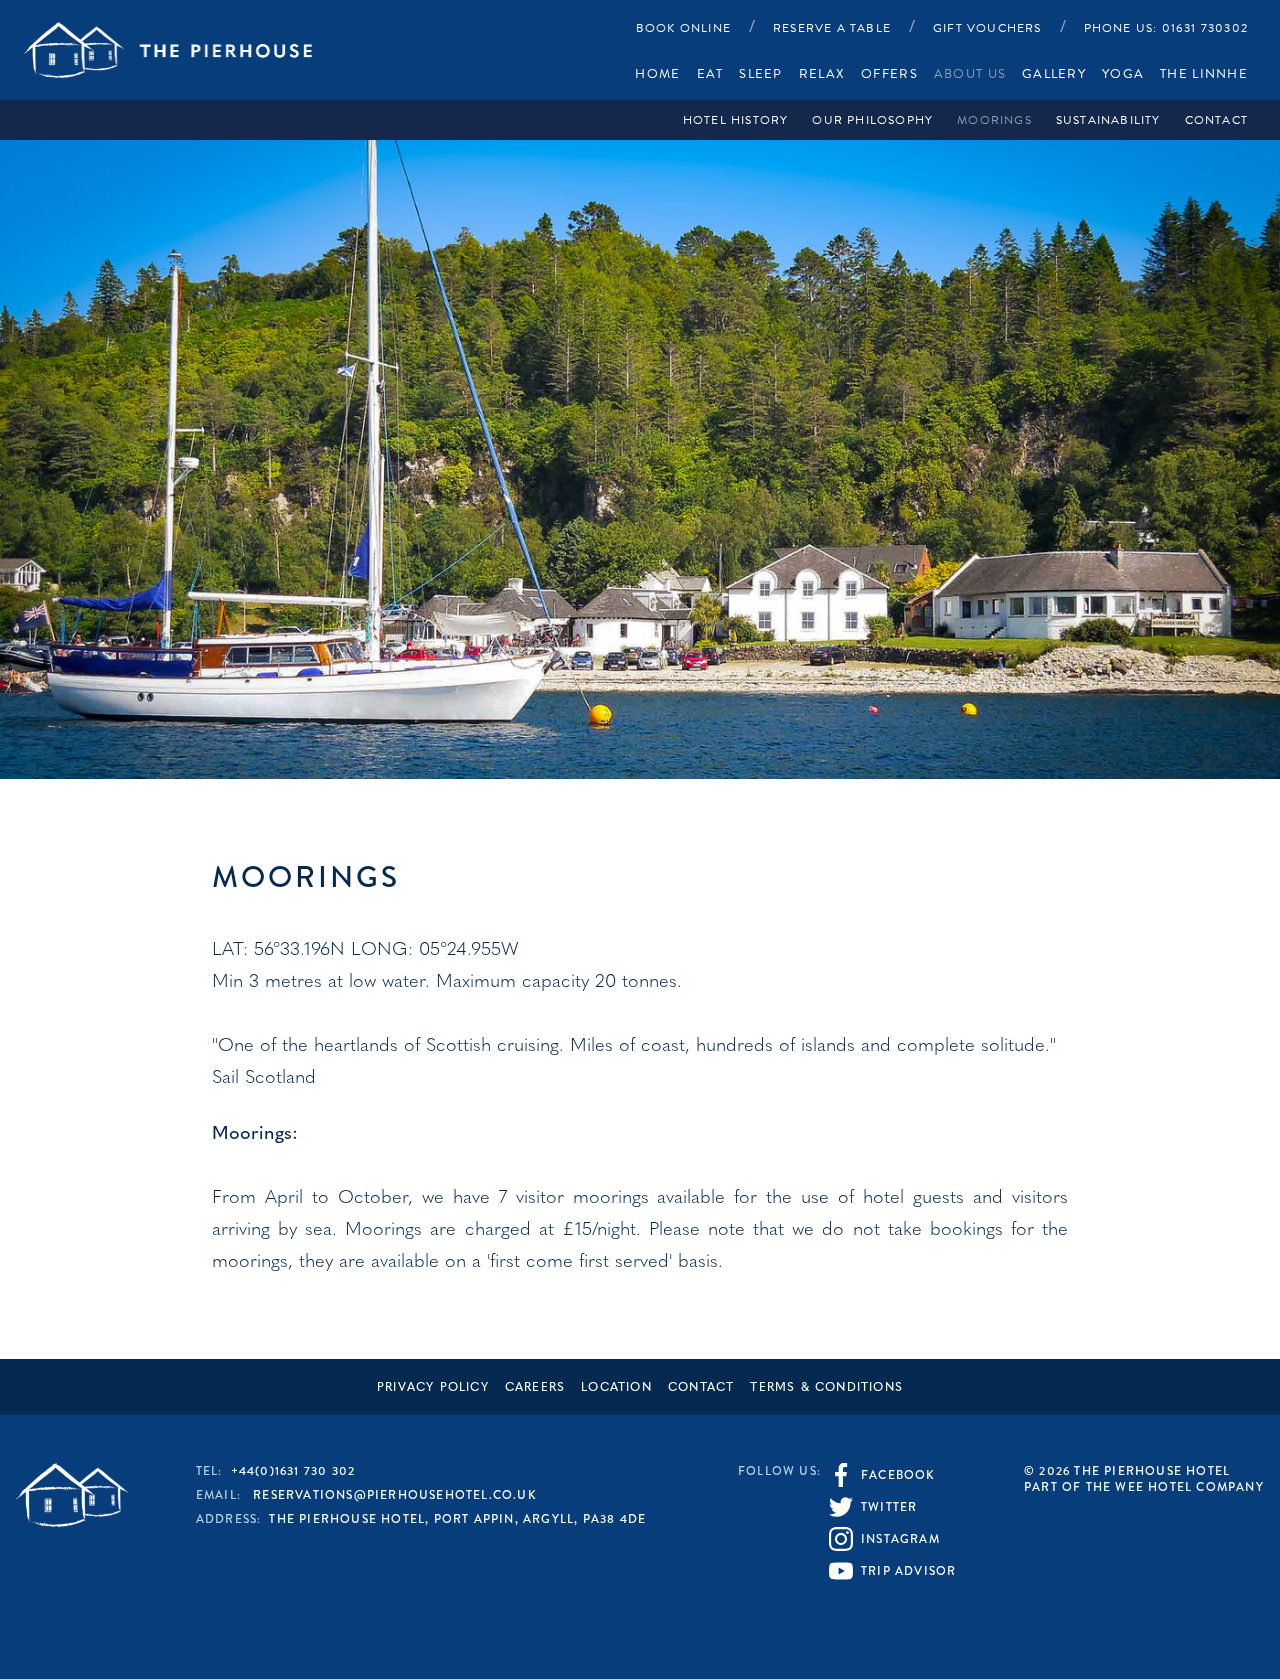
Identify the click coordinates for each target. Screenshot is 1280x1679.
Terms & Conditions (826, 1388)
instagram (900, 1539)
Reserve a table (832, 28)
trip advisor (908, 1571)
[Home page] (168, 49)
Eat (710, 74)
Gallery (1054, 74)
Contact (1216, 120)
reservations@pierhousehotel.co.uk (395, 1495)
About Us (970, 74)
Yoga (1123, 74)
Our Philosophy (872, 120)
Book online (683, 28)
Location (616, 1388)
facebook (898, 1475)
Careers (535, 1388)
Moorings (994, 120)
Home (657, 74)
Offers (889, 74)
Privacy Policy (433, 1388)
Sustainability (1108, 120)
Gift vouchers (987, 28)
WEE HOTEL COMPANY (1189, 1487)
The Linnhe (1204, 74)
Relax (822, 74)
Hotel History (736, 120)
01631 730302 (1166, 28)
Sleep (760, 74)
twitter (889, 1507)
